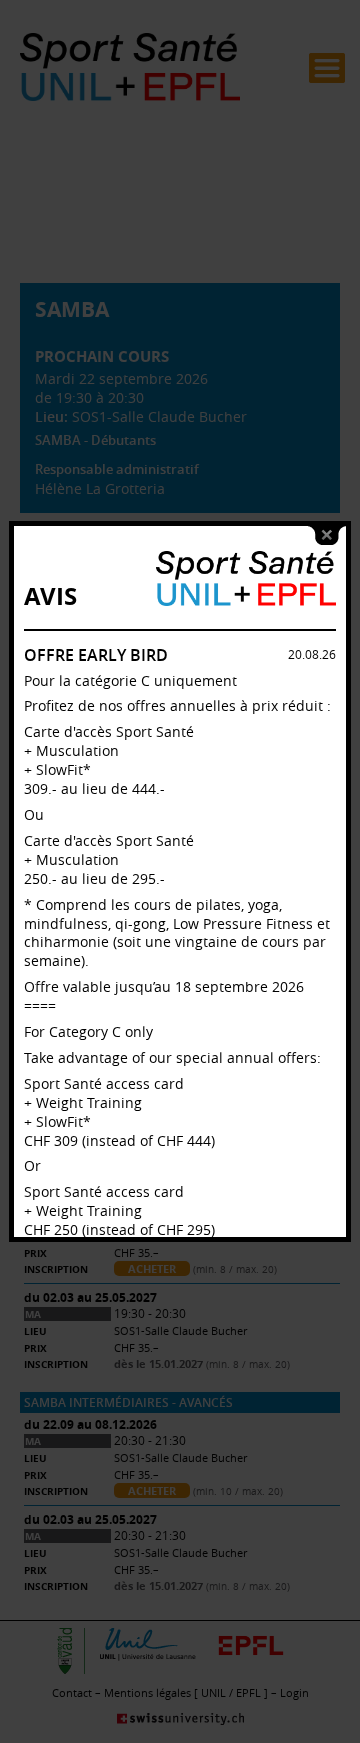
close (327, 535)
